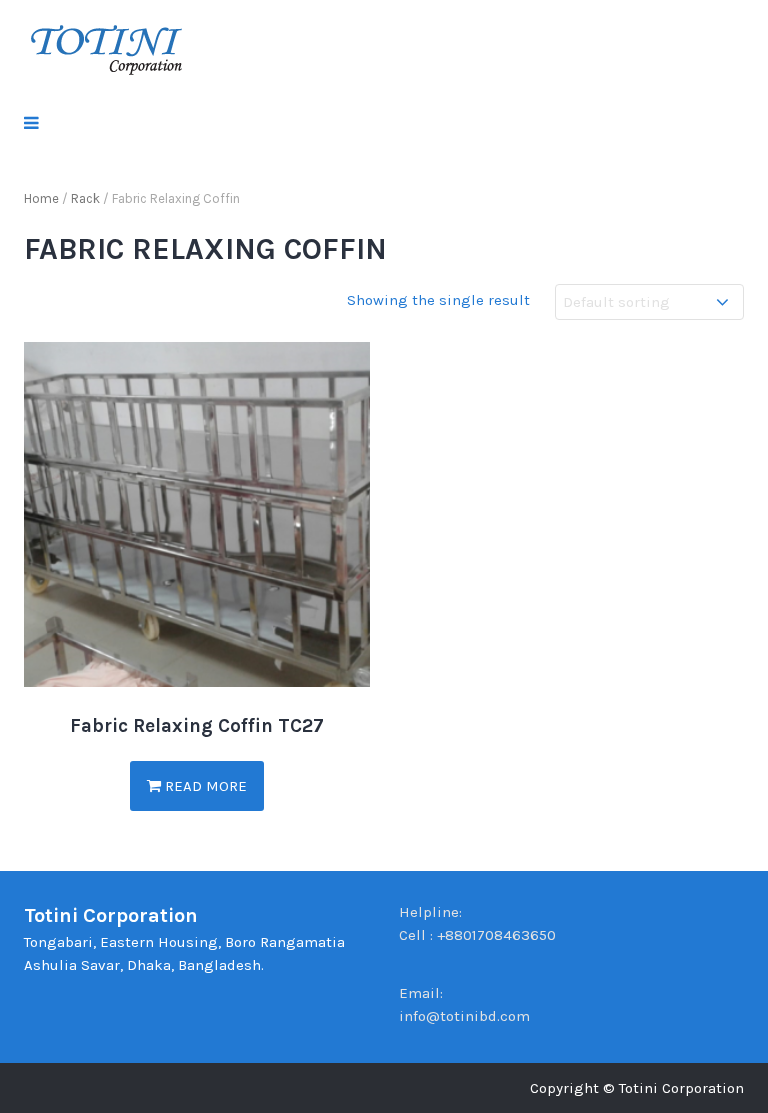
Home (41, 198)
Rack (85, 198)
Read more (204, 786)
